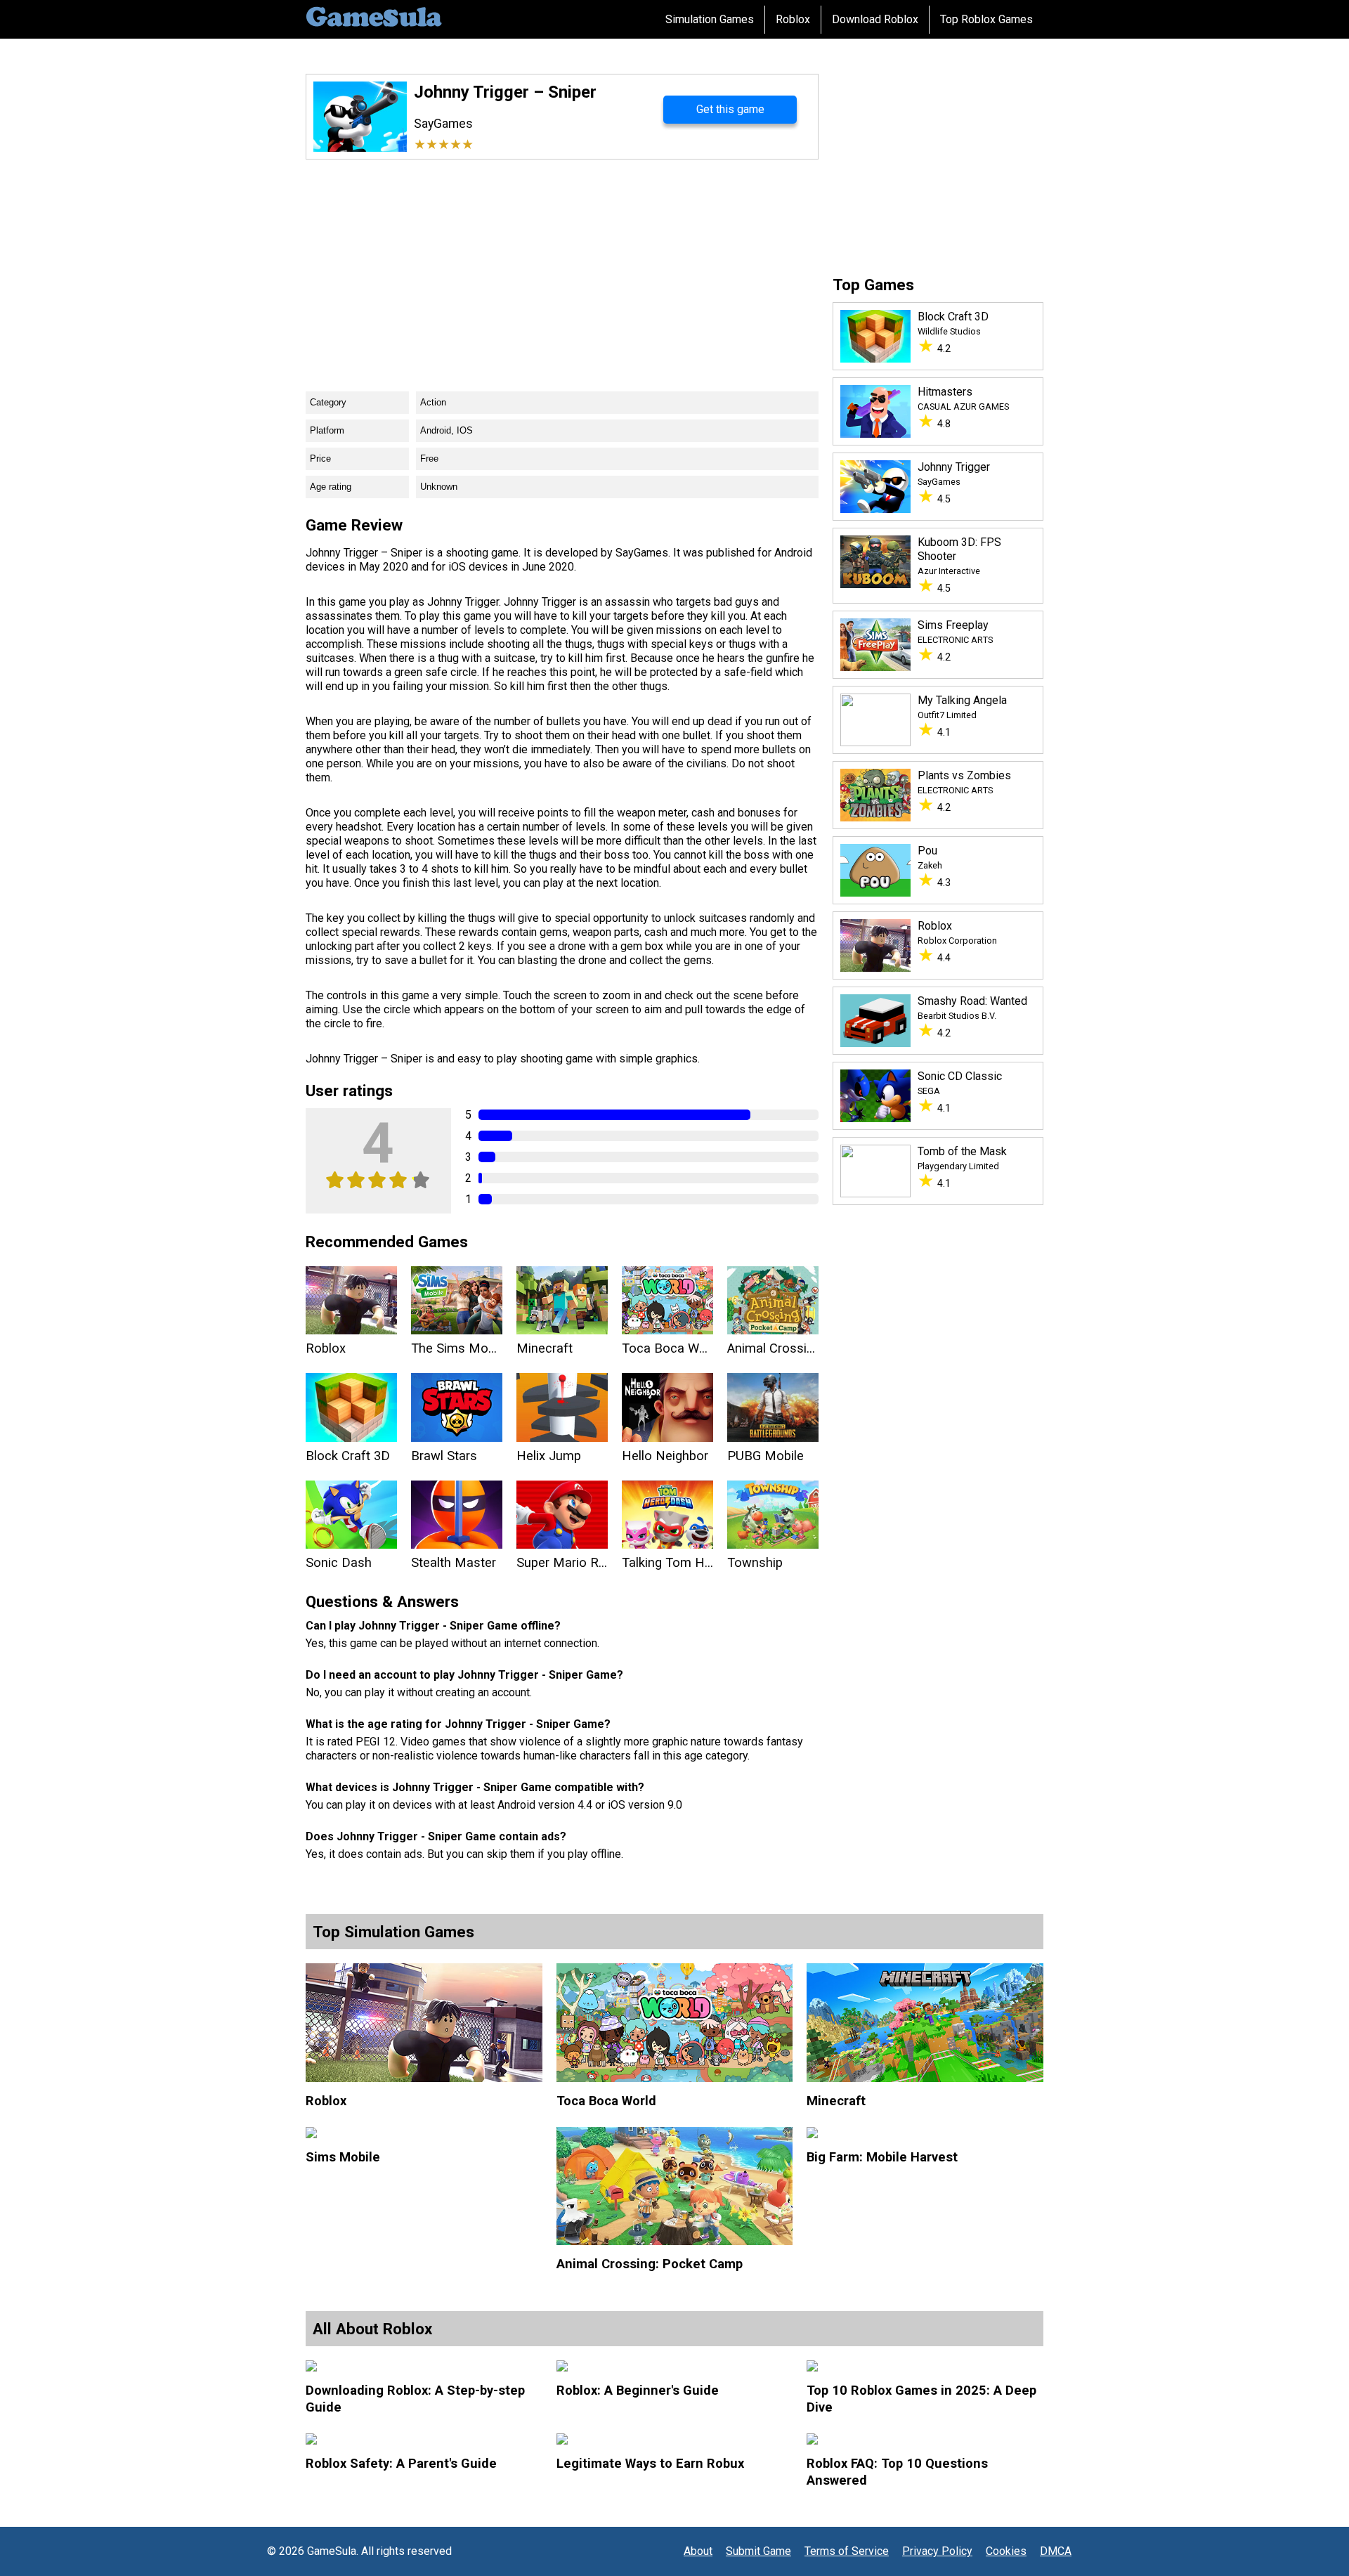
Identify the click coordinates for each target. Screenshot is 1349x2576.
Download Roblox (875, 19)
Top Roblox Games (986, 19)
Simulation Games (710, 19)
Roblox (793, 19)
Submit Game (758, 2551)
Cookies (1006, 2551)
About (698, 2551)
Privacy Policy (937, 2551)
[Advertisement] (562, 265)
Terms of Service (847, 2551)
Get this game (730, 109)
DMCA (1056, 2551)
